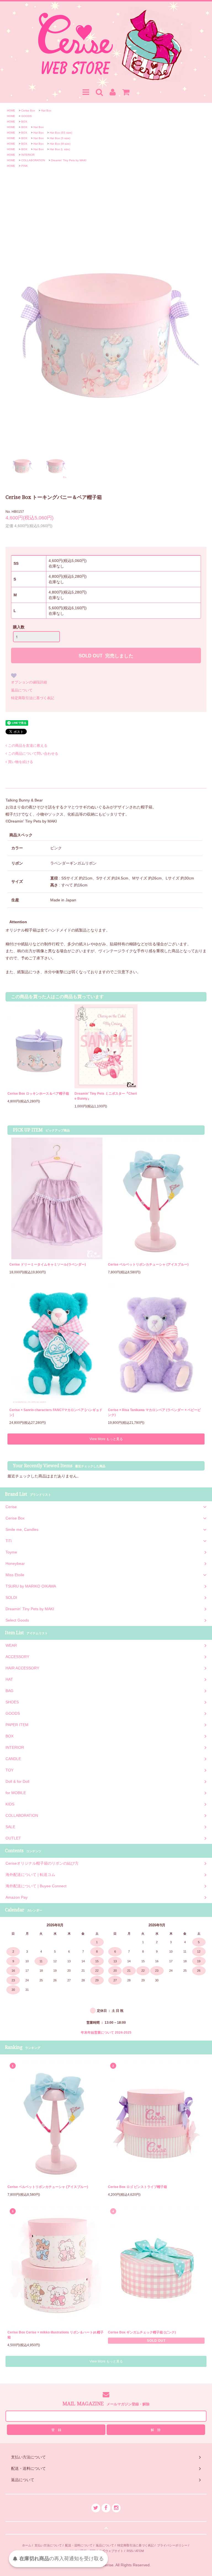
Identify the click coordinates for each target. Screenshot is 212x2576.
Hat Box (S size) (60, 138)
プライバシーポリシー (172, 2545)
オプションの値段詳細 (29, 682)
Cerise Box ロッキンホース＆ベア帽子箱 (38, 1094)
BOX (24, 122)
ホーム (27, 2545)
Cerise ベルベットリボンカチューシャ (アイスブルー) (148, 1264)
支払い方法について (48, 2545)
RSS (130, 2551)
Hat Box (46, 110)
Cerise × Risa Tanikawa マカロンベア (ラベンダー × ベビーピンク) (154, 1412)
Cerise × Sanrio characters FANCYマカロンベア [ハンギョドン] (56, 1412)
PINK (25, 166)
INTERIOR (28, 155)
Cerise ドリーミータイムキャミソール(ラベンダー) (48, 1264)
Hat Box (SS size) (61, 133)
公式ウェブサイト (111, 2551)
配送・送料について (79, 2545)
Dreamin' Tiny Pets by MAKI (69, 160)
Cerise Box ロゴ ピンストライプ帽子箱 (137, 2187)
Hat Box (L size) (60, 149)
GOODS (26, 116)
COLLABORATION (33, 160)
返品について (22, 690)
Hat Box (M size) (60, 144)
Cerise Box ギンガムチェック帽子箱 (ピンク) (142, 2332)
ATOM (140, 2551)
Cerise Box (28, 110)
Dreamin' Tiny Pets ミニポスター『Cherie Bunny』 (106, 1096)
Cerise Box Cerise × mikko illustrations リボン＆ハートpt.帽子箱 (55, 2335)
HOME (11, 110)
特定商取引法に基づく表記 (33, 698)
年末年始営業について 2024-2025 (106, 2033)
